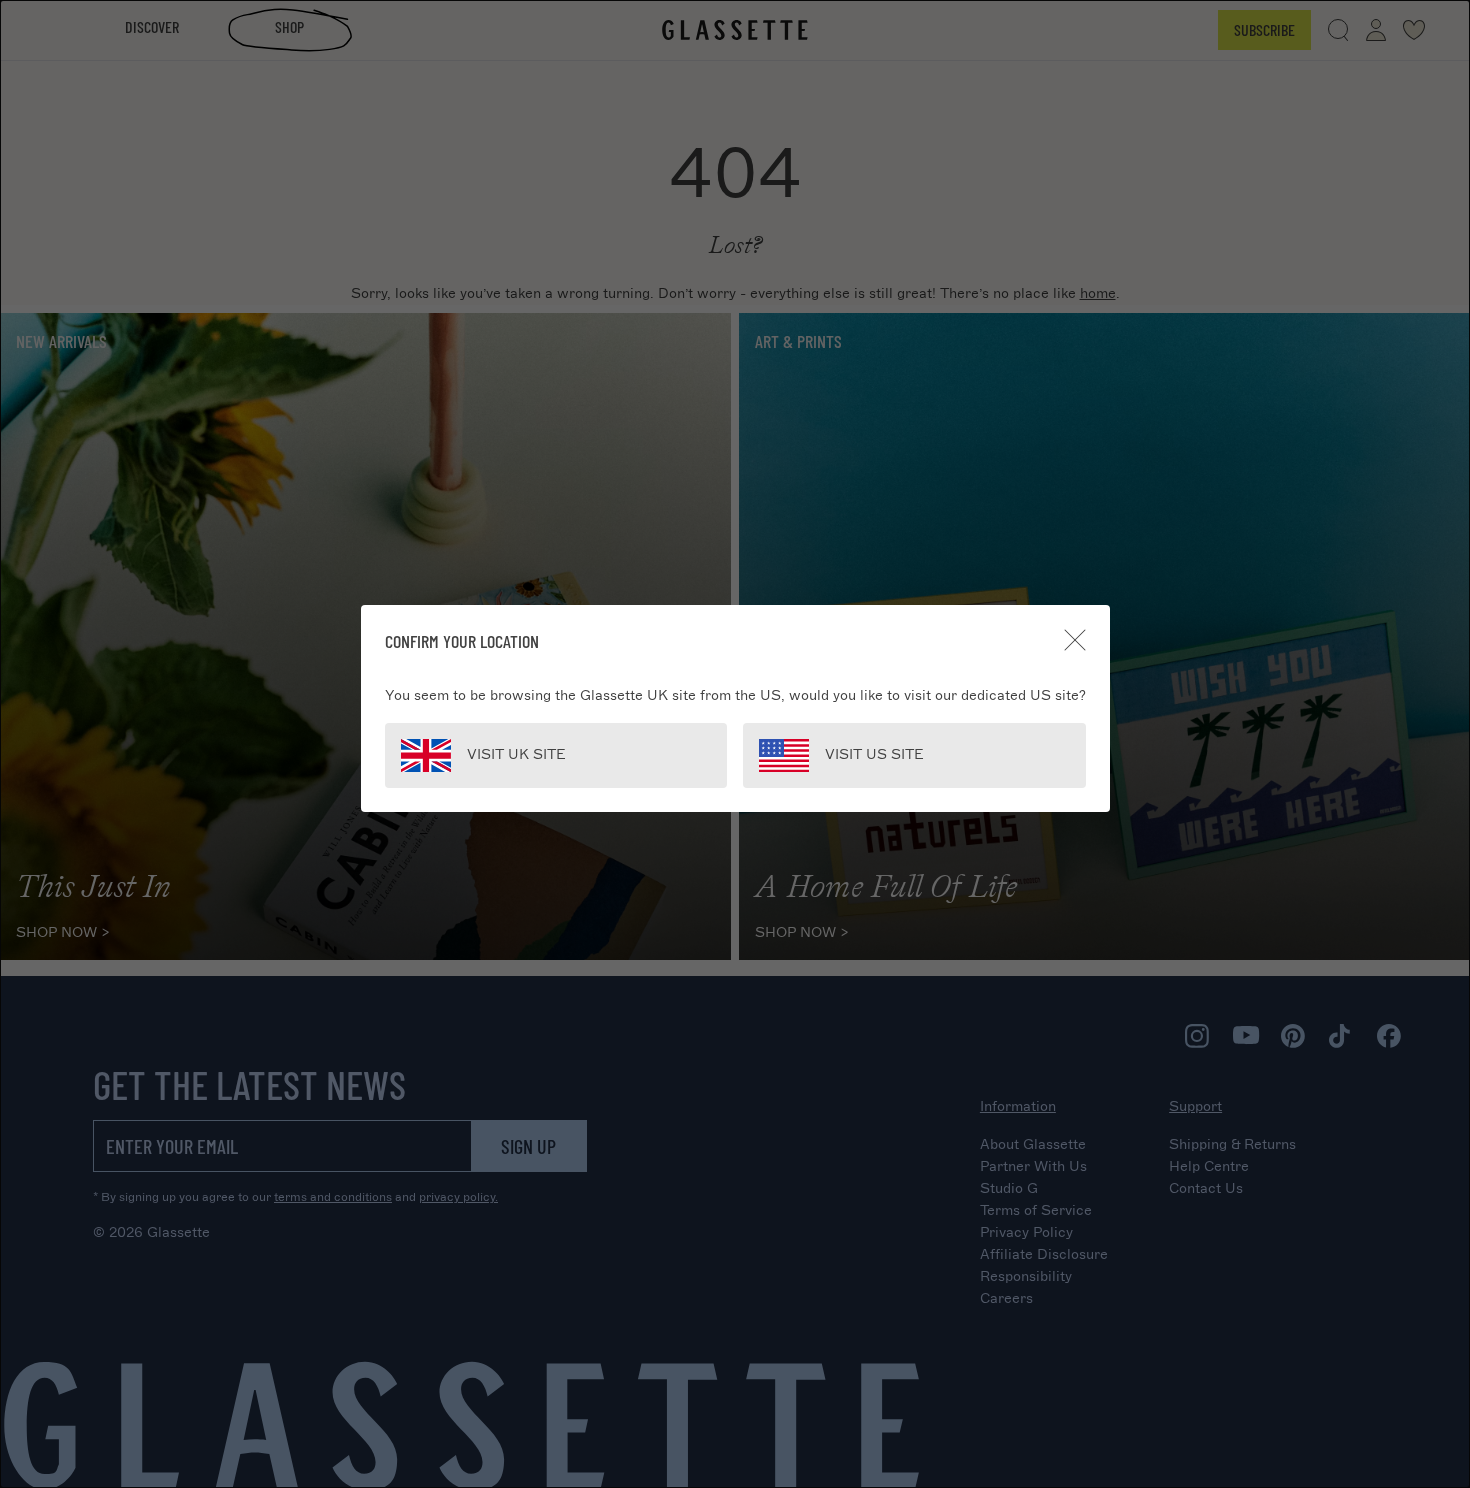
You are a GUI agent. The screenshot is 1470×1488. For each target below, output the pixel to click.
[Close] (1075, 640)
